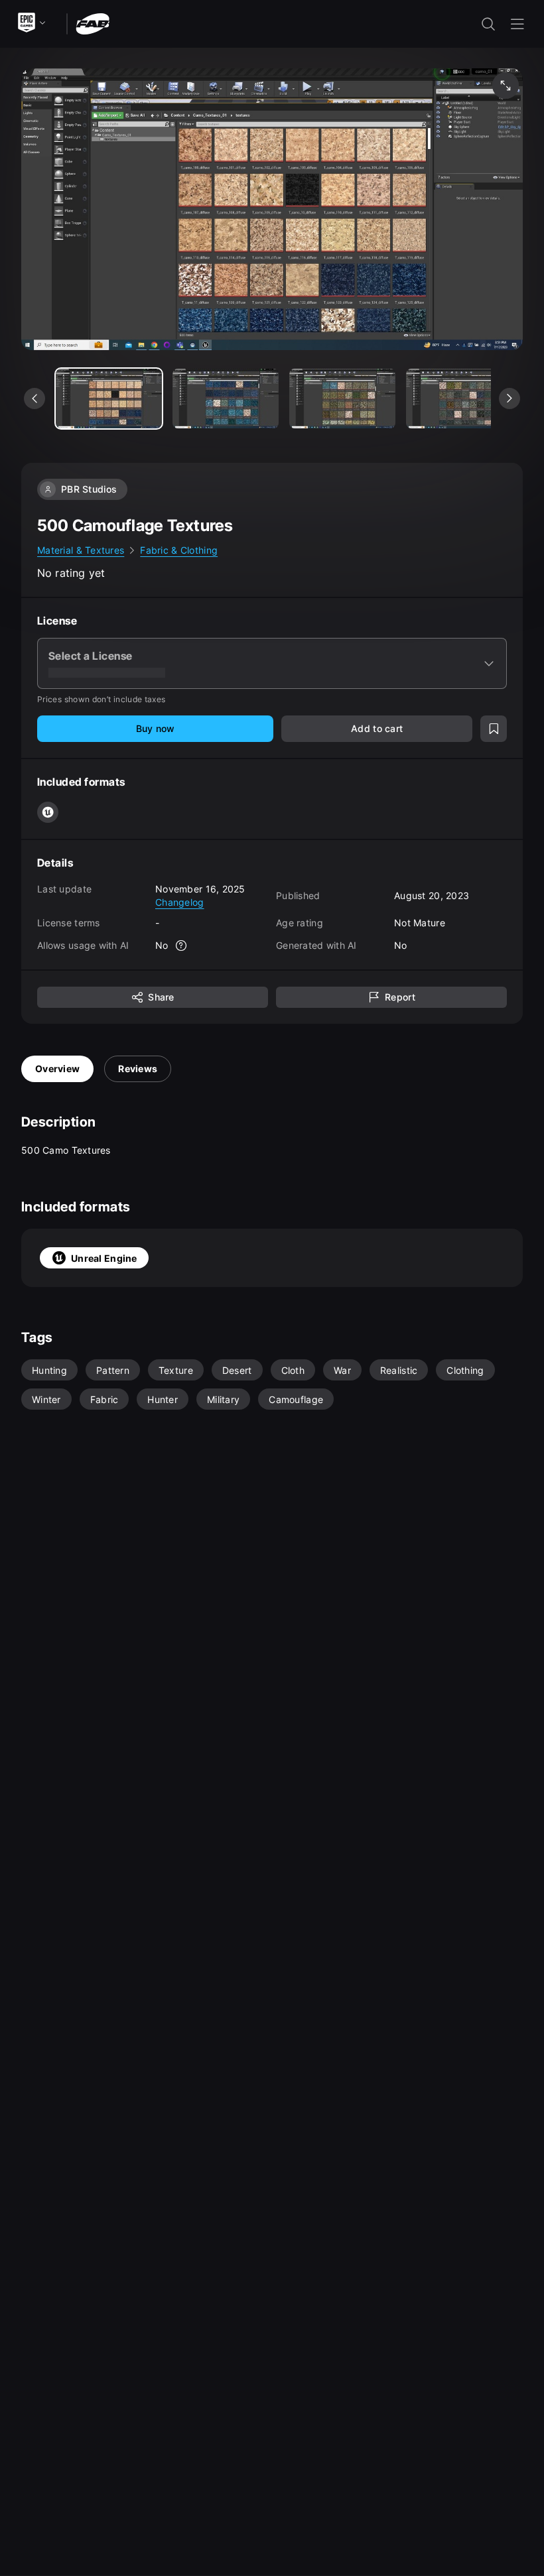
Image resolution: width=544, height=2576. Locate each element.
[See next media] (510, 399)
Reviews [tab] (138, 1069)
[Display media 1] (226, 399)
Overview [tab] (57, 1069)
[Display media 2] (342, 399)
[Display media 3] (459, 399)
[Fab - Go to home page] (93, 23)
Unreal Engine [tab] (104, 1258)
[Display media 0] (109, 399)
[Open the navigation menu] (517, 24)
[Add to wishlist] (494, 729)
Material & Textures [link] (81, 550)
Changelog (180, 902)
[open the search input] (488, 24)
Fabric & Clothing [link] (179, 550)
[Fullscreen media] (506, 86)
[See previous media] (34, 399)
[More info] (182, 946)
